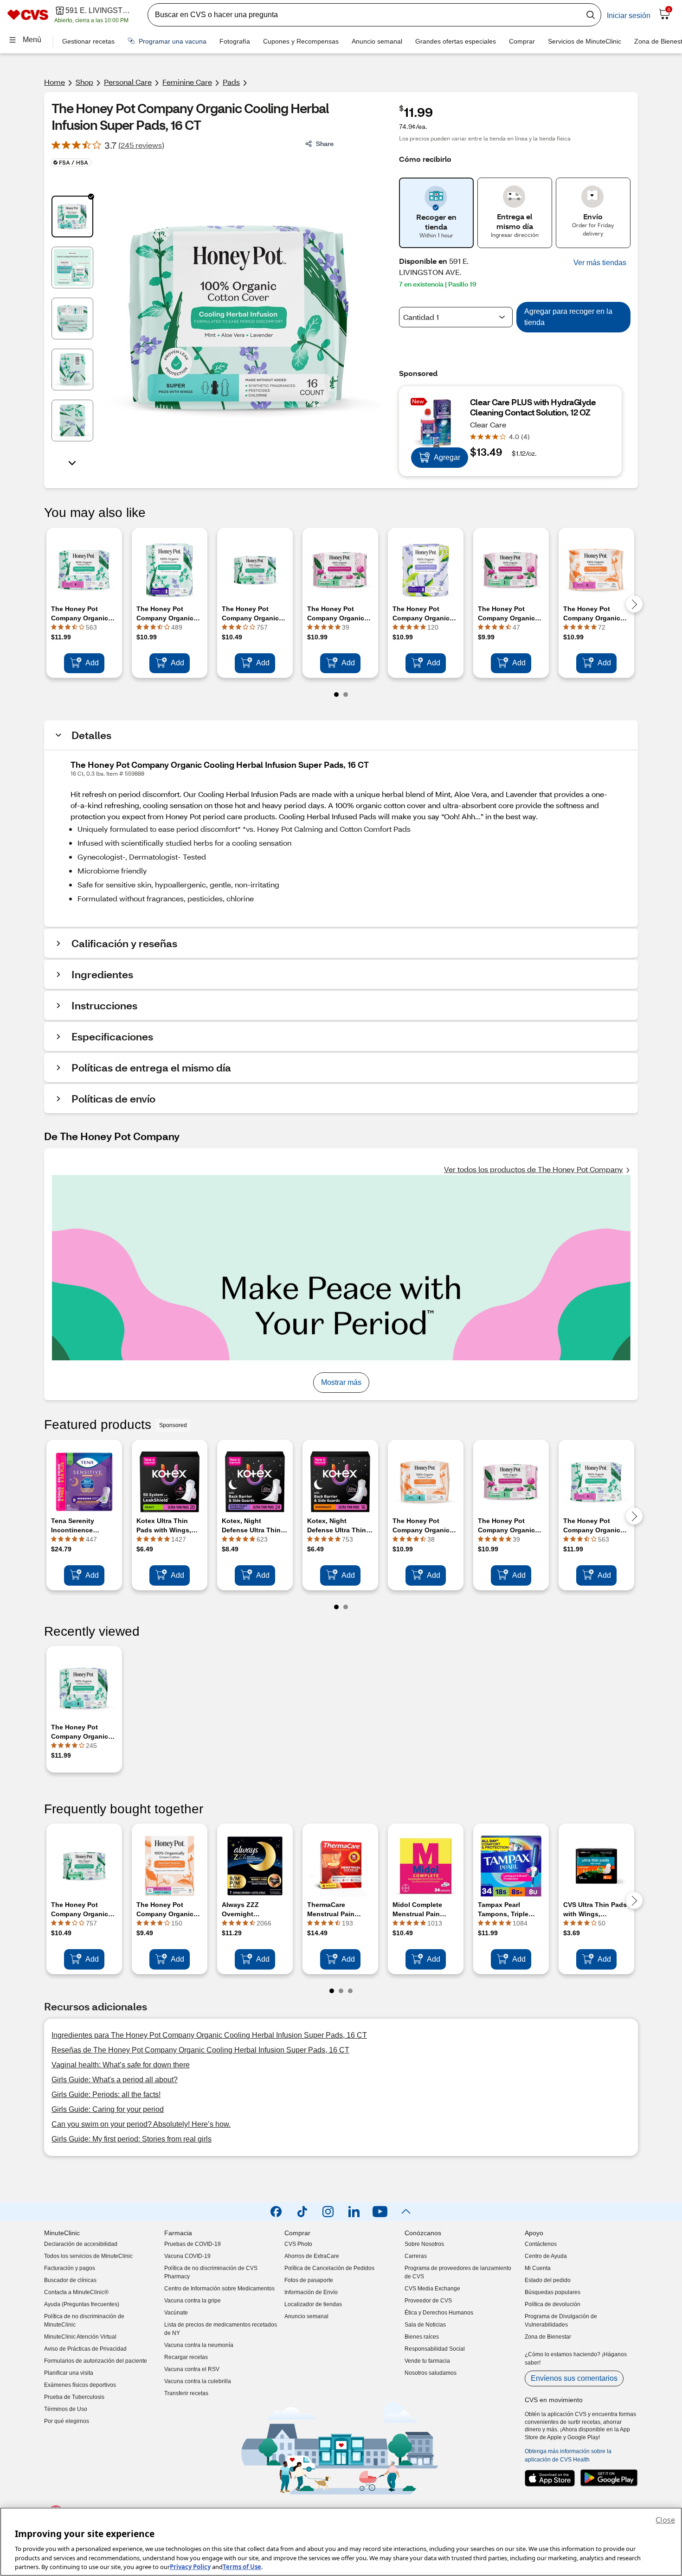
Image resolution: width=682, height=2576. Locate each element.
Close (665, 2520)
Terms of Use (242, 2566)
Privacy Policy (190, 2566)
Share (325, 143)
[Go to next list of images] (72, 462)
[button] (600, 263)
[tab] (72, 217)
